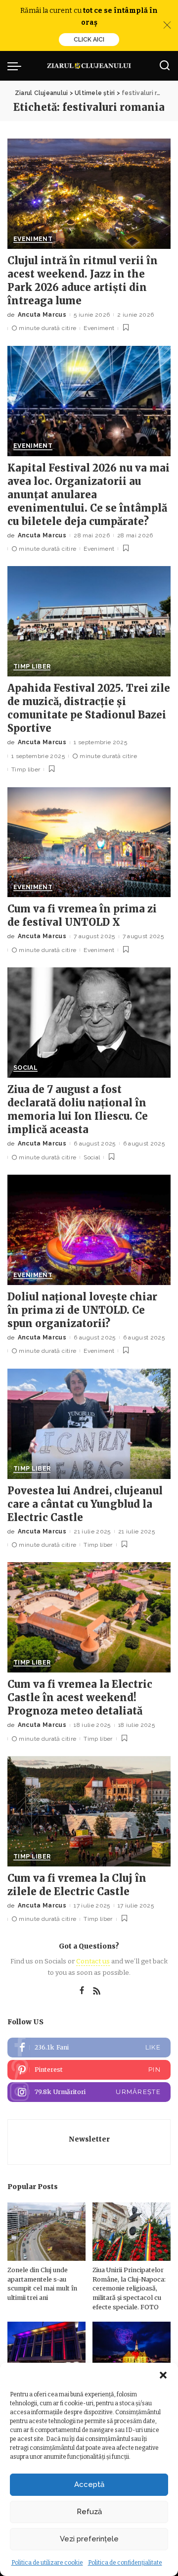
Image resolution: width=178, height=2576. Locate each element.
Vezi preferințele (89, 2539)
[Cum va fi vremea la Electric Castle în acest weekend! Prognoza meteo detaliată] (89, 1617)
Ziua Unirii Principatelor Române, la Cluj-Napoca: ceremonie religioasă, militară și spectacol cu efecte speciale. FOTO (129, 2288)
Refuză (89, 2512)
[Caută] (165, 66)
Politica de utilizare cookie (47, 2563)
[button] (163, 2375)
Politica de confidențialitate (125, 2563)
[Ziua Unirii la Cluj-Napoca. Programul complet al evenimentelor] (132, 2351)
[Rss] (97, 1991)
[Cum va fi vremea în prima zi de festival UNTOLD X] (89, 842)
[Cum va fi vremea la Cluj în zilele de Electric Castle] (89, 1811)
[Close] (167, 25)
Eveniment (33, 239)
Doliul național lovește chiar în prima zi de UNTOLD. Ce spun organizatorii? (82, 1310)
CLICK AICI (89, 40)
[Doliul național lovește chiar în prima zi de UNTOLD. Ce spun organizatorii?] (89, 1230)
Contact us (93, 1961)
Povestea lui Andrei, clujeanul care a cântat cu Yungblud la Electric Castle (85, 1504)
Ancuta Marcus (42, 315)
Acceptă (89, 2484)
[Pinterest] (89, 2070)
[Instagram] (89, 2092)
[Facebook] (82, 1991)
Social (25, 1068)
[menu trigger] (17, 66)
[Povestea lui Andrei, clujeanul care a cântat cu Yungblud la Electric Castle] (89, 1424)
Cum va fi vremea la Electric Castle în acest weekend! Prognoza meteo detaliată (80, 1697)
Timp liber (32, 667)
